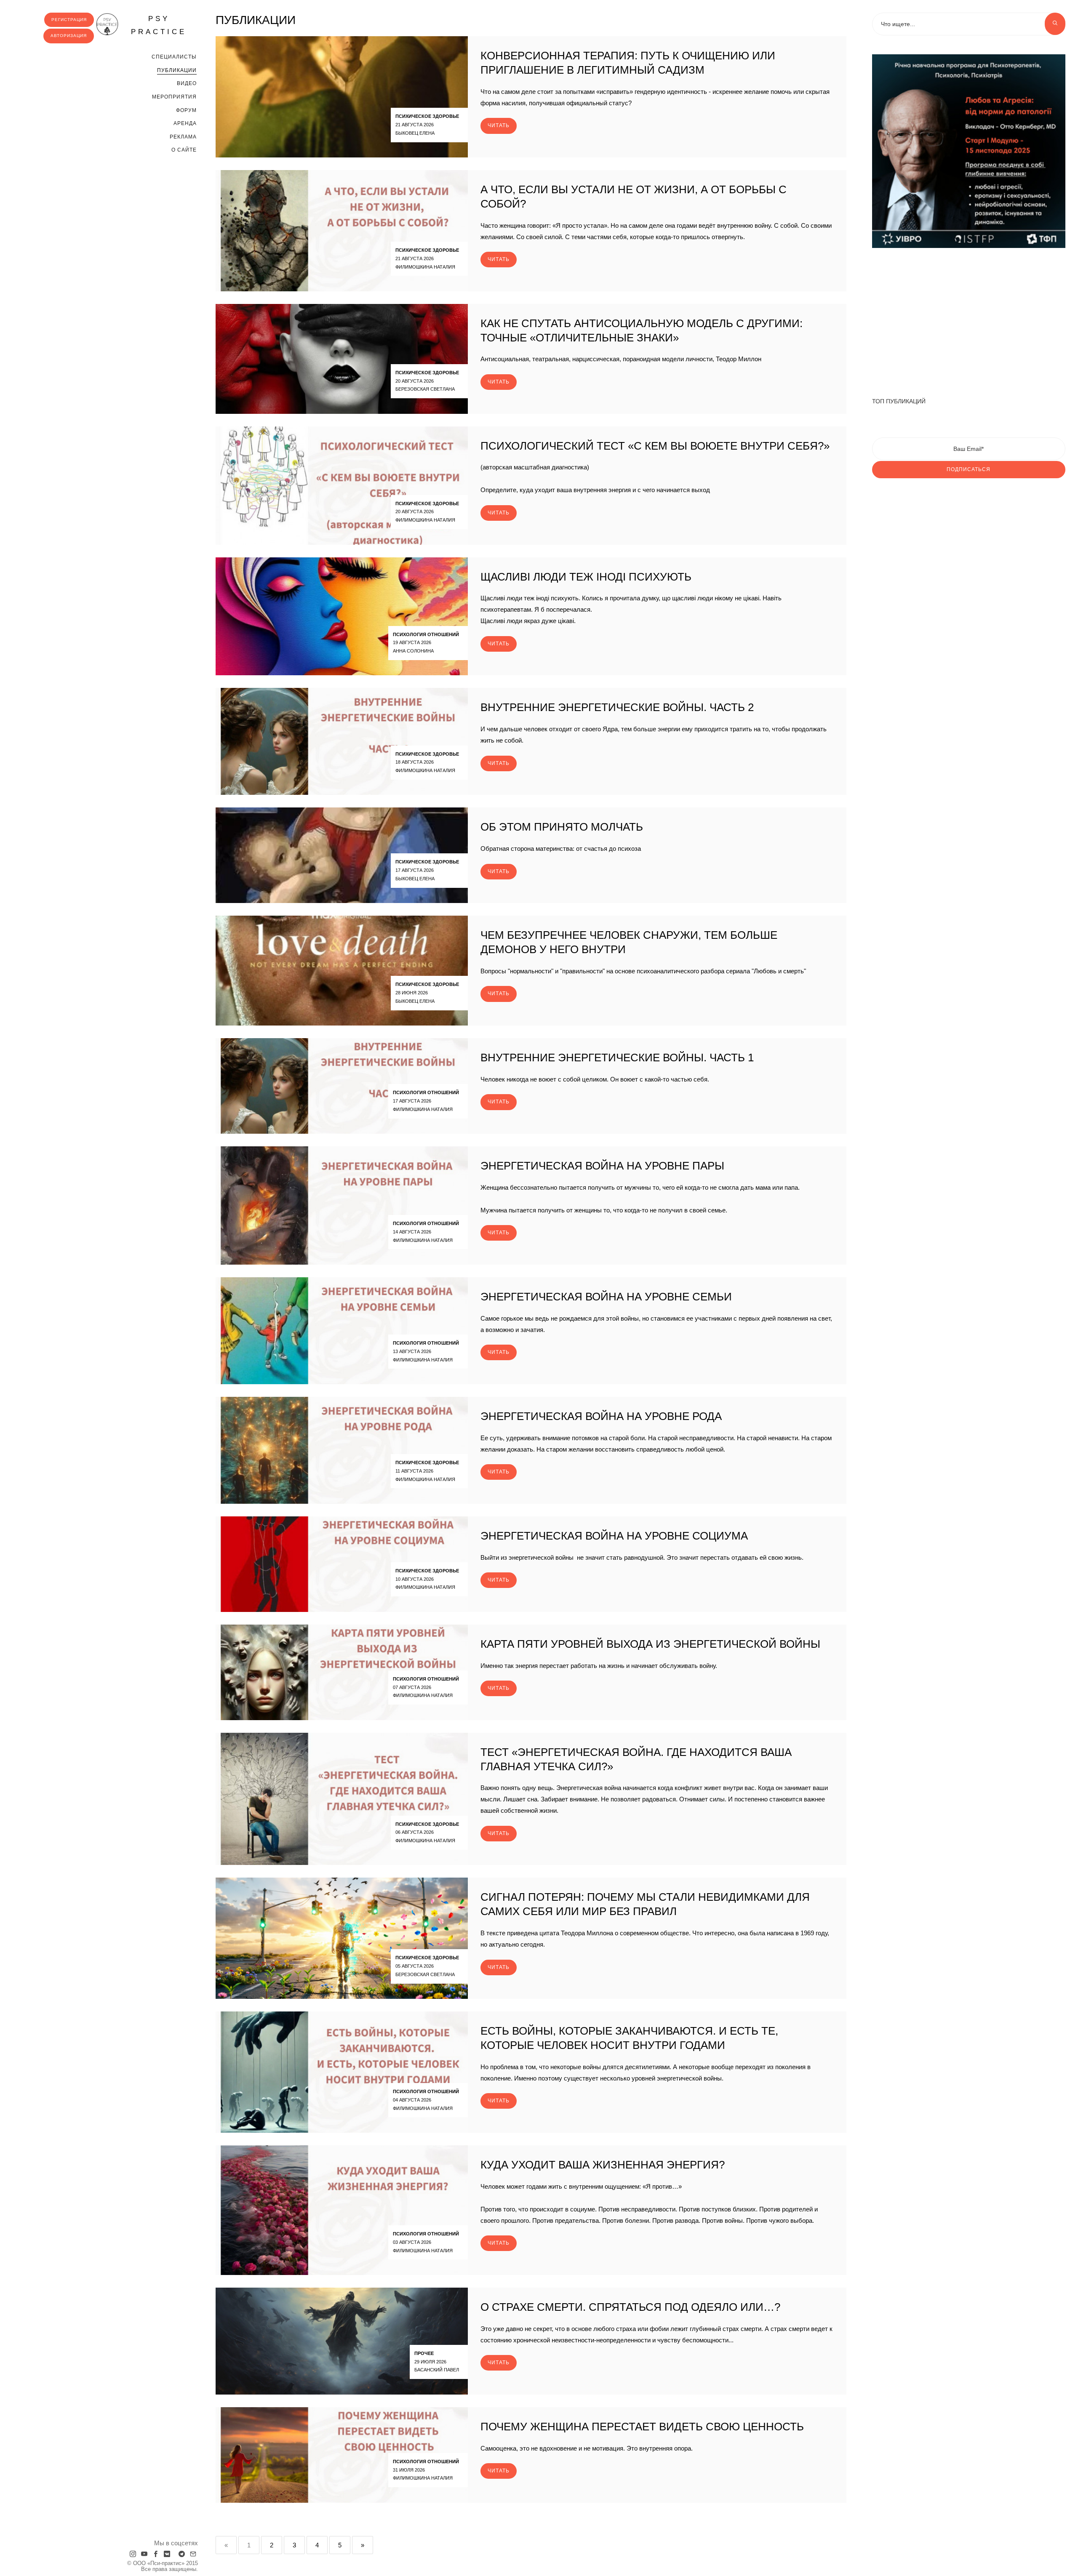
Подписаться (969, 469)
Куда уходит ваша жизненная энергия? (603, 2165)
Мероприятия (174, 97)
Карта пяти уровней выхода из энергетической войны (650, 1644)
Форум (186, 110)
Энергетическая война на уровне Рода (601, 1416)
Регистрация (69, 20)
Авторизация (69, 36)
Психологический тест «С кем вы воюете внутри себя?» (655, 446)
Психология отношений (426, 634)
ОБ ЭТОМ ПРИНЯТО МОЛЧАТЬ (562, 827)
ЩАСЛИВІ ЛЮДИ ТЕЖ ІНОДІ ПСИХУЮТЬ (586, 577)
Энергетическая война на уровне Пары (602, 1166)
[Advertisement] (969, 318)
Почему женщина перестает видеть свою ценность (642, 2427)
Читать (499, 125)
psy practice (159, 25)
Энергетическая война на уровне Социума (614, 1536)
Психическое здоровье (427, 116)
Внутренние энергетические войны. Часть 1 (617, 1058)
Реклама (183, 137)
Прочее (424, 2353)
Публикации (177, 70)
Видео (187, 83)
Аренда (185, 123)
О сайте (184, 150)
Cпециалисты (174, 57)
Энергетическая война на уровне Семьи (606, 1297)
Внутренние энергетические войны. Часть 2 (617, 707)
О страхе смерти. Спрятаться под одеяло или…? (630, 2307)
